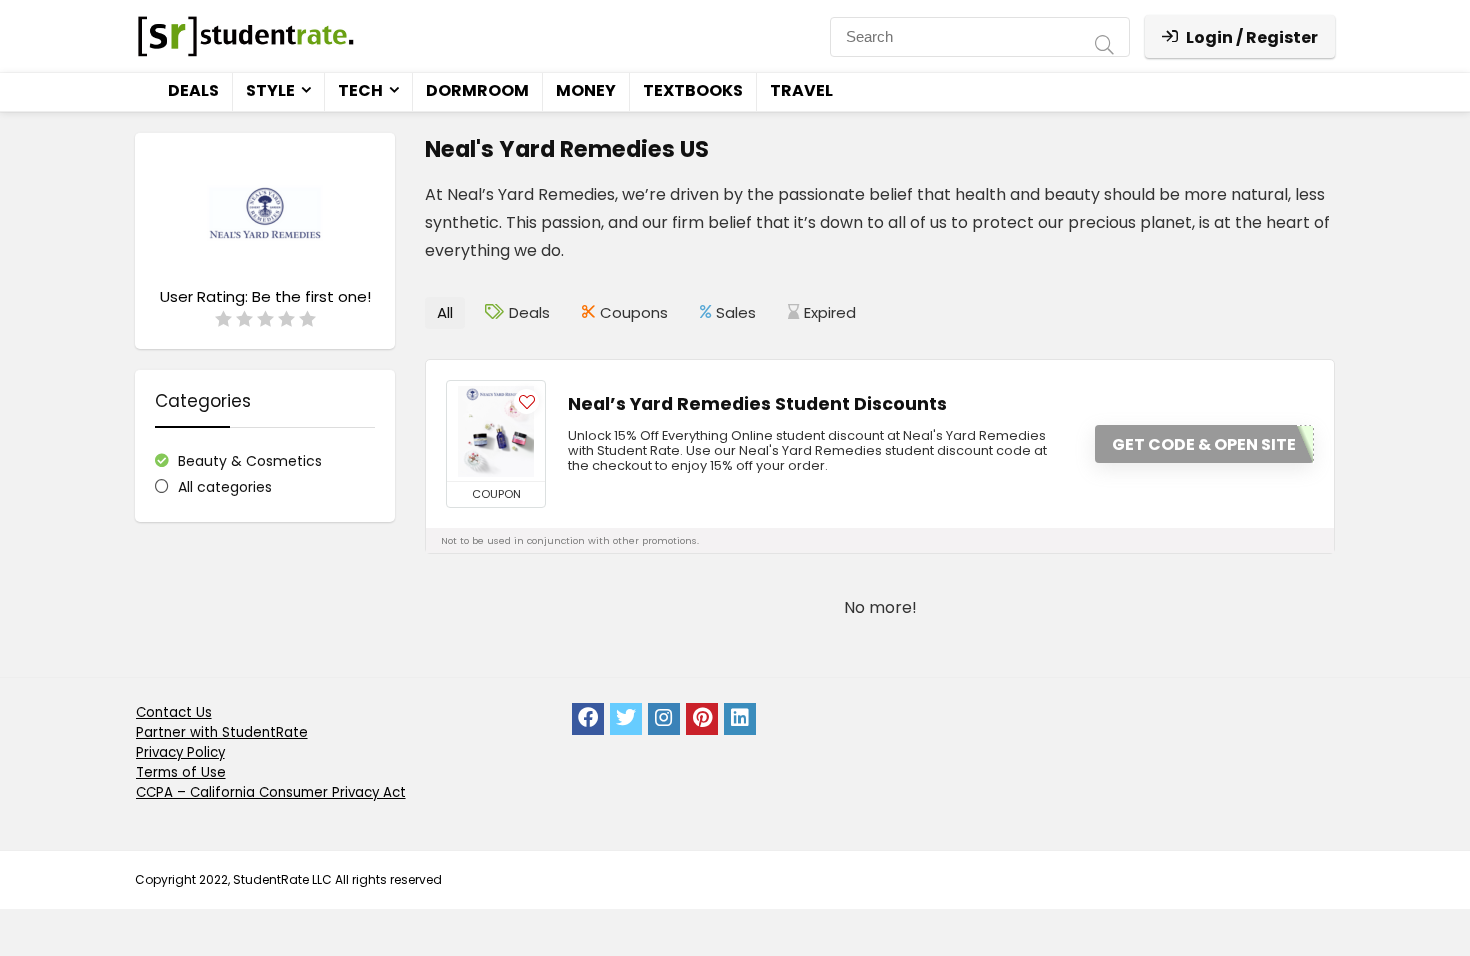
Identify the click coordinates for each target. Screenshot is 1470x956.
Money (586, 90)
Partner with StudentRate (222, 732)
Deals (193, 90)
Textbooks (693, 90)
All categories (225, 487)
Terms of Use (181, 772)
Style (270, 90)
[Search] (1104, 47)
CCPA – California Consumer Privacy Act (271, 792)
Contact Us (174, 712)
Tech (360, 90)
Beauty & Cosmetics (250, 461)
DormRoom (477, 90)
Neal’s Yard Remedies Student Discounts (757, 404)
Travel (801, 90)
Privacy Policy (180, 752)
